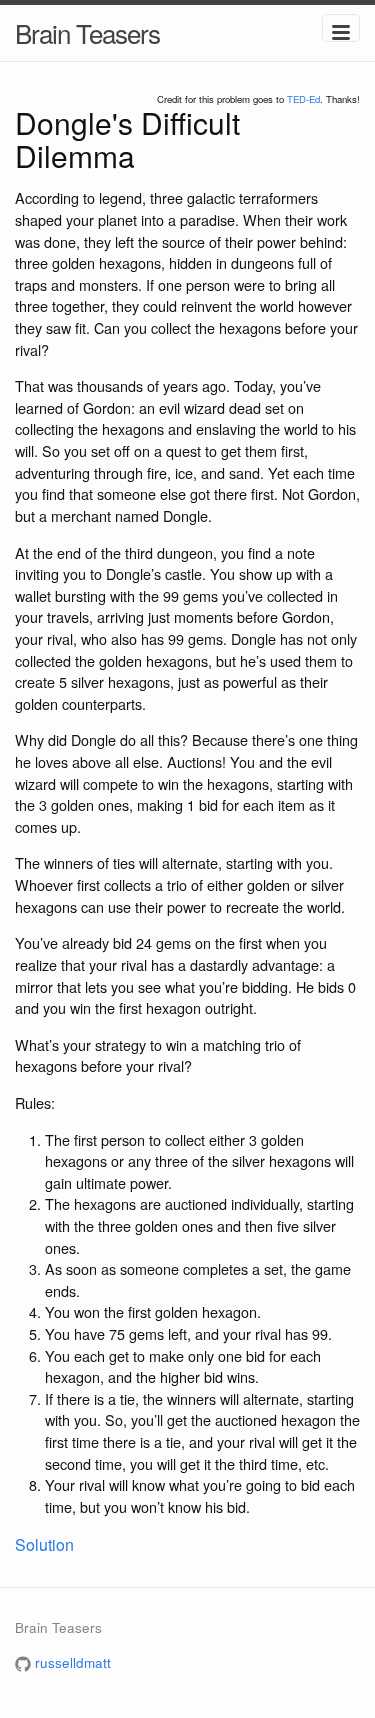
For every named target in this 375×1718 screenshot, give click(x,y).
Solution (44, 1544)
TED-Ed (303, 99)
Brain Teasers (87, 32)
